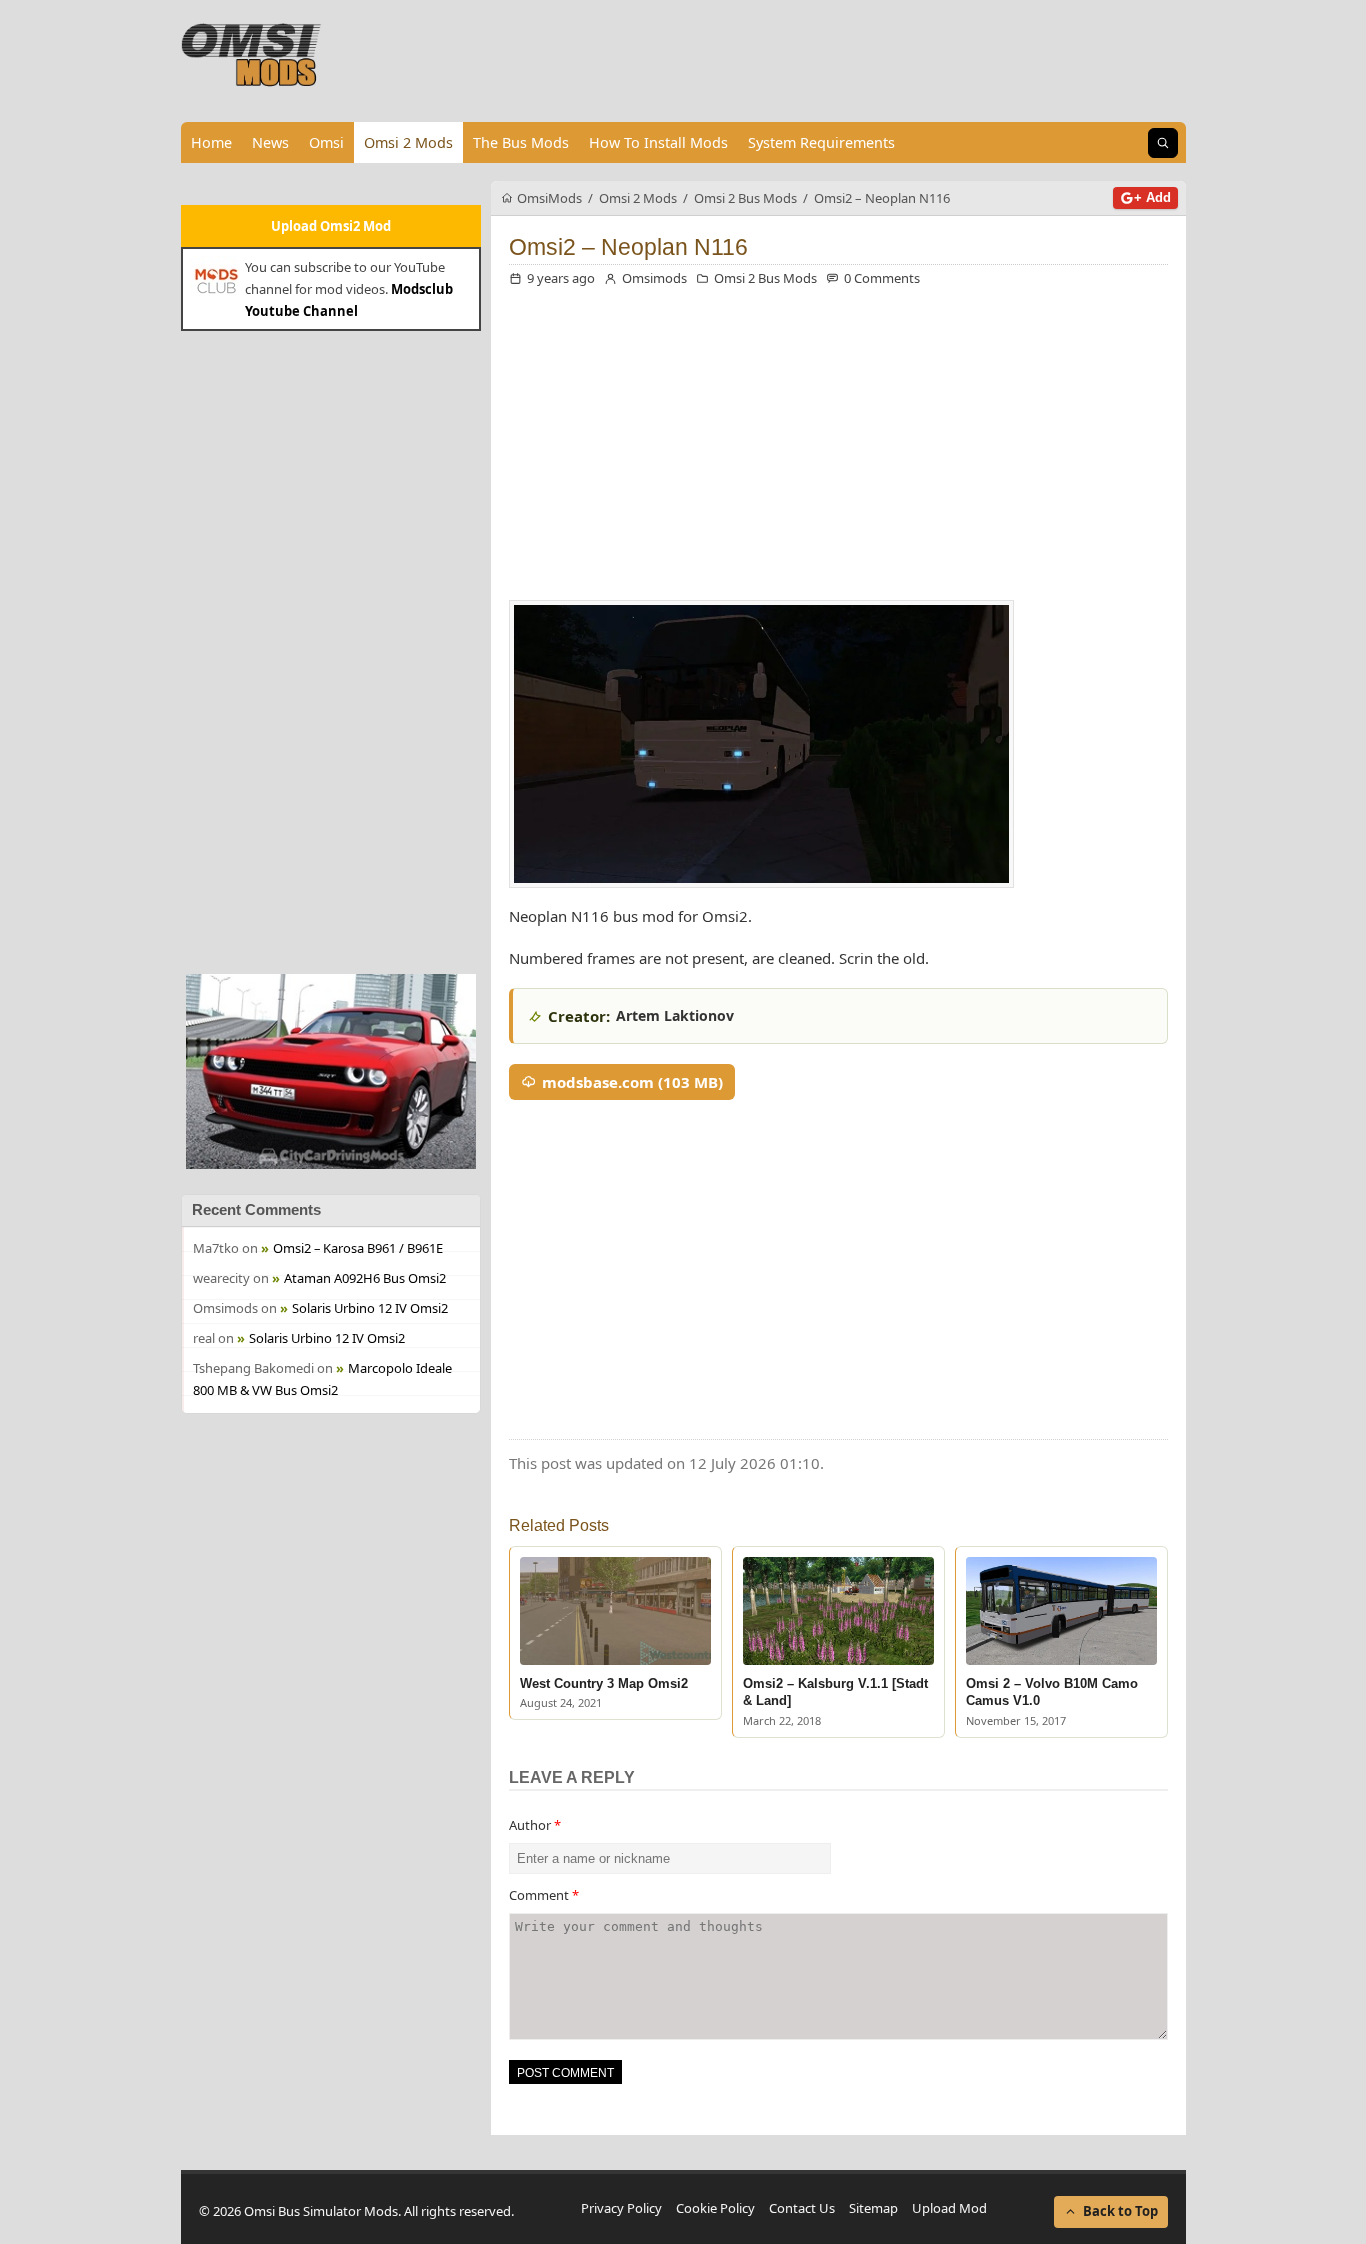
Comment (544, 1895)
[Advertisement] (331, 650)
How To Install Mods (658, 142)
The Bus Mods (521, 142)
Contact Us (802, 2208)
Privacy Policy (621, 2208)
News (270, 142)
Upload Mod (949, 2208)
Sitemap (873, 2208)
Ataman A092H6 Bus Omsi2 (365, 1278)
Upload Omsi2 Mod (331, 226)
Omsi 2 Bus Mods (765, 278)
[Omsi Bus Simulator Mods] (252, 55)
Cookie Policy (715, 2208)
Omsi (326, 142)
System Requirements (821, 142)
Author (535, 1825)
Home (211, 142)
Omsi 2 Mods (408, 142)
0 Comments (882, 278)
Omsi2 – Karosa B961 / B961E (358, 1248)
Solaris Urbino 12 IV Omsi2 (370, 1308)
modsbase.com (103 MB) (632, 1082)
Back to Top (1120, 2211)
